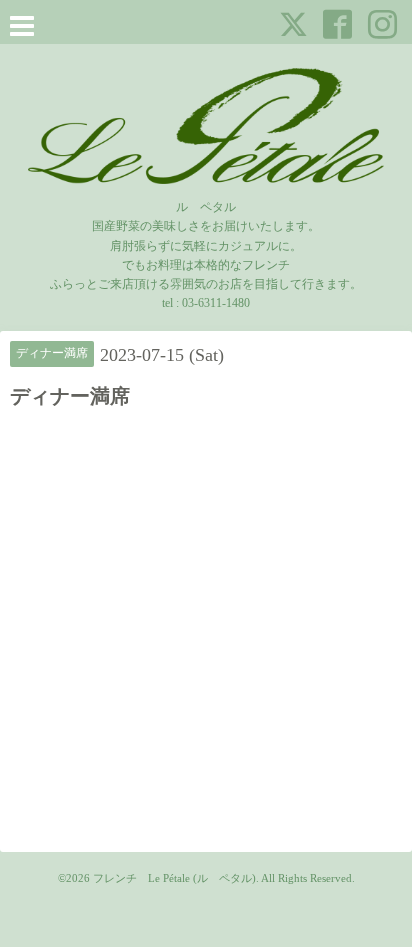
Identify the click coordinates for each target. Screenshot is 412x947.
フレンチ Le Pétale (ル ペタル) (174, 878)
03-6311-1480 (216, 303)
